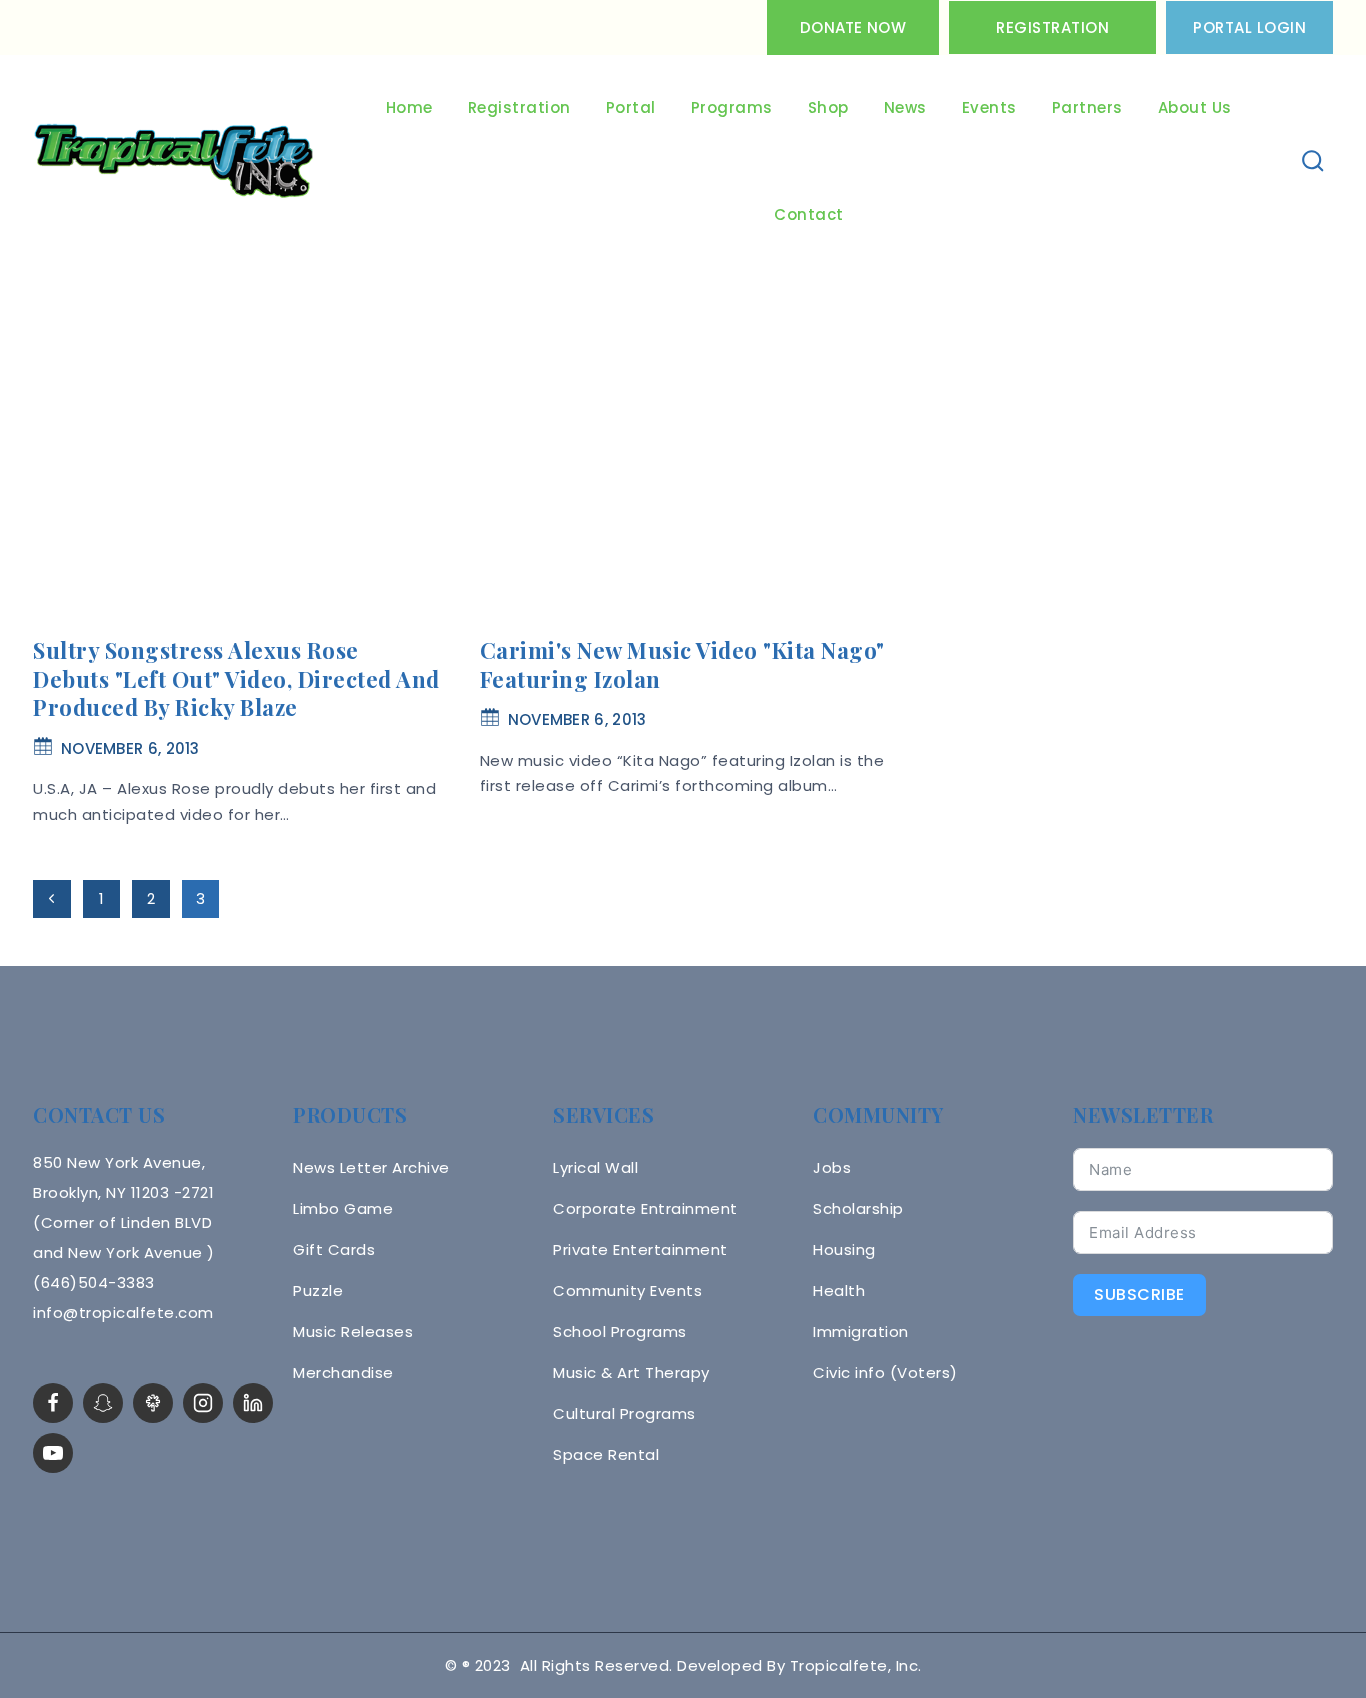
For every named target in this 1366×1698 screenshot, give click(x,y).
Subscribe (1139, 1294)
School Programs (620, 1331)
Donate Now (853, 27)
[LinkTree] (153, 1403)
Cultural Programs (624, 1413)
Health (839, 1290)
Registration (1052, 27)
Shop (828, 107)
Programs (732, 107)
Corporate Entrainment (645, 1208)
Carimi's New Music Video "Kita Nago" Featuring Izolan (682, 664)
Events (989, 107)
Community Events (627, 1290)
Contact (809, 214)
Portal (631, 107)
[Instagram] (203, 1403)
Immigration (861, 1331)
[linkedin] (253, 1403)
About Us (1195, 107)
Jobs (832, 1167)
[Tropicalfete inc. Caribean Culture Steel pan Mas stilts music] (174, 162)
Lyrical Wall (595, 1167)
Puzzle (318, 1290)
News (905, 107)
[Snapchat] (103, 1403)
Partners (1087, 107)
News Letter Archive (371, 1167)
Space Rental (606, 1454)
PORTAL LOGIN (1249, 27)
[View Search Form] (1313, 161)
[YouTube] (53, 1453)
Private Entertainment (640, 1249)
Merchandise (343, 1372)
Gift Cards (334, 1249)
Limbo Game (343, 1208)
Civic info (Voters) (885, 1372)
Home (409, 107)
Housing (844, 1249)
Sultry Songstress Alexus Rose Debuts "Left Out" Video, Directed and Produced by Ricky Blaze (236, 678)
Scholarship (858, 1208)
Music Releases (353, 1331)
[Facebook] (53, 1403)
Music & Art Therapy (631, 1372)
